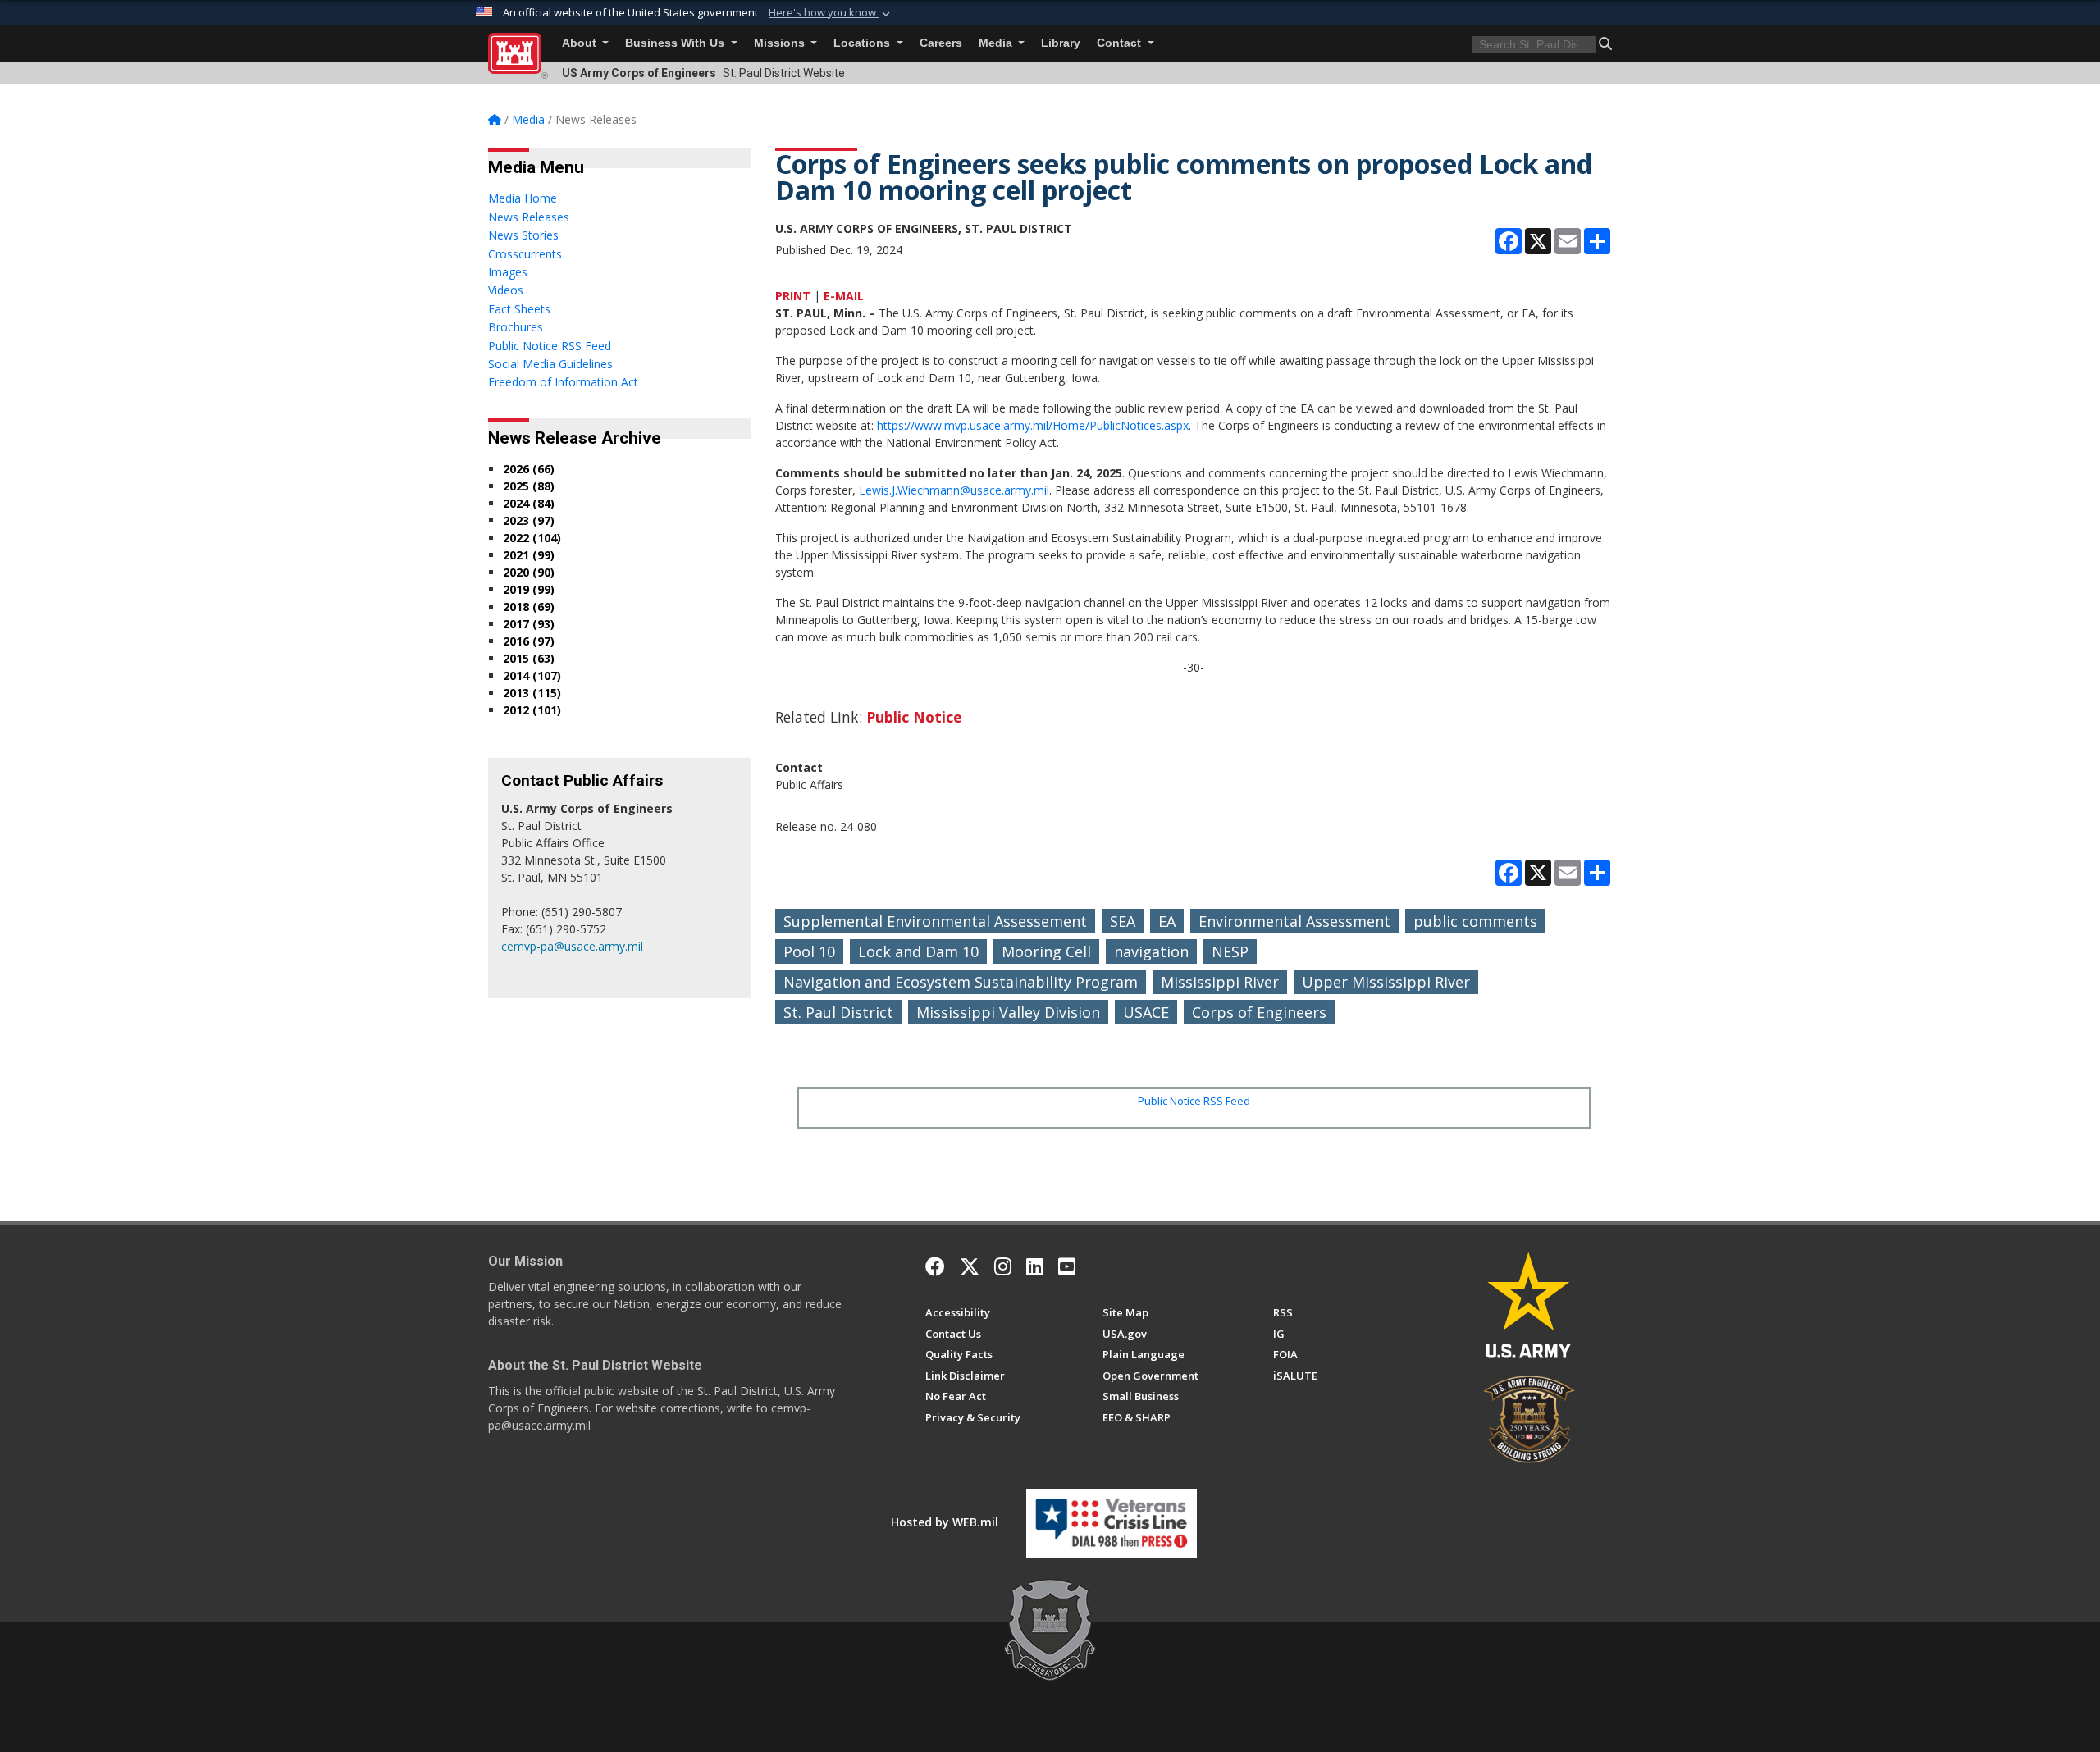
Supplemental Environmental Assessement (935, 921)
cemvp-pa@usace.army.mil (572, 946)
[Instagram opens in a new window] (1003, 1266)
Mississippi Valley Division (1008, 1012)
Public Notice (914, 717)
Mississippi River (1220, 982)
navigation (1151, 951)
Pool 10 (809, 951)
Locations (863, 43)
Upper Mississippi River (1386, 982)
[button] (831, 13)
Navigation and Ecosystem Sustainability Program (961, 982)
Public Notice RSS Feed (1194, 1101)
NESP (1230, 951)
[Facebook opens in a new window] (935, 1266)
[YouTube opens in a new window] (1067, 1266)
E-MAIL (844, 296)
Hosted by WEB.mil (945, 1522)
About (581, 43)
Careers (941, 43)
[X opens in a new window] (970, 1266)
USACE (1146, 1012)
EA (1167, 921)
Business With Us (676, 43)
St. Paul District (838, 1012)
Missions (781, 43)
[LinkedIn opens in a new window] (1035, 1266)
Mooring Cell (1046, 951)
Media (997, 43)
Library (1061, 43)
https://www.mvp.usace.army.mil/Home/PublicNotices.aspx (1033, 425)
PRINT (793, 296)
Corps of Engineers (1259, 1012)
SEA (1123, 921)
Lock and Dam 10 (918, 951)
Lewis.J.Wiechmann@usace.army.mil (954, 490)
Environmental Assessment (1294, 921)
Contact (1121, 43)
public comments (1475, 921)
